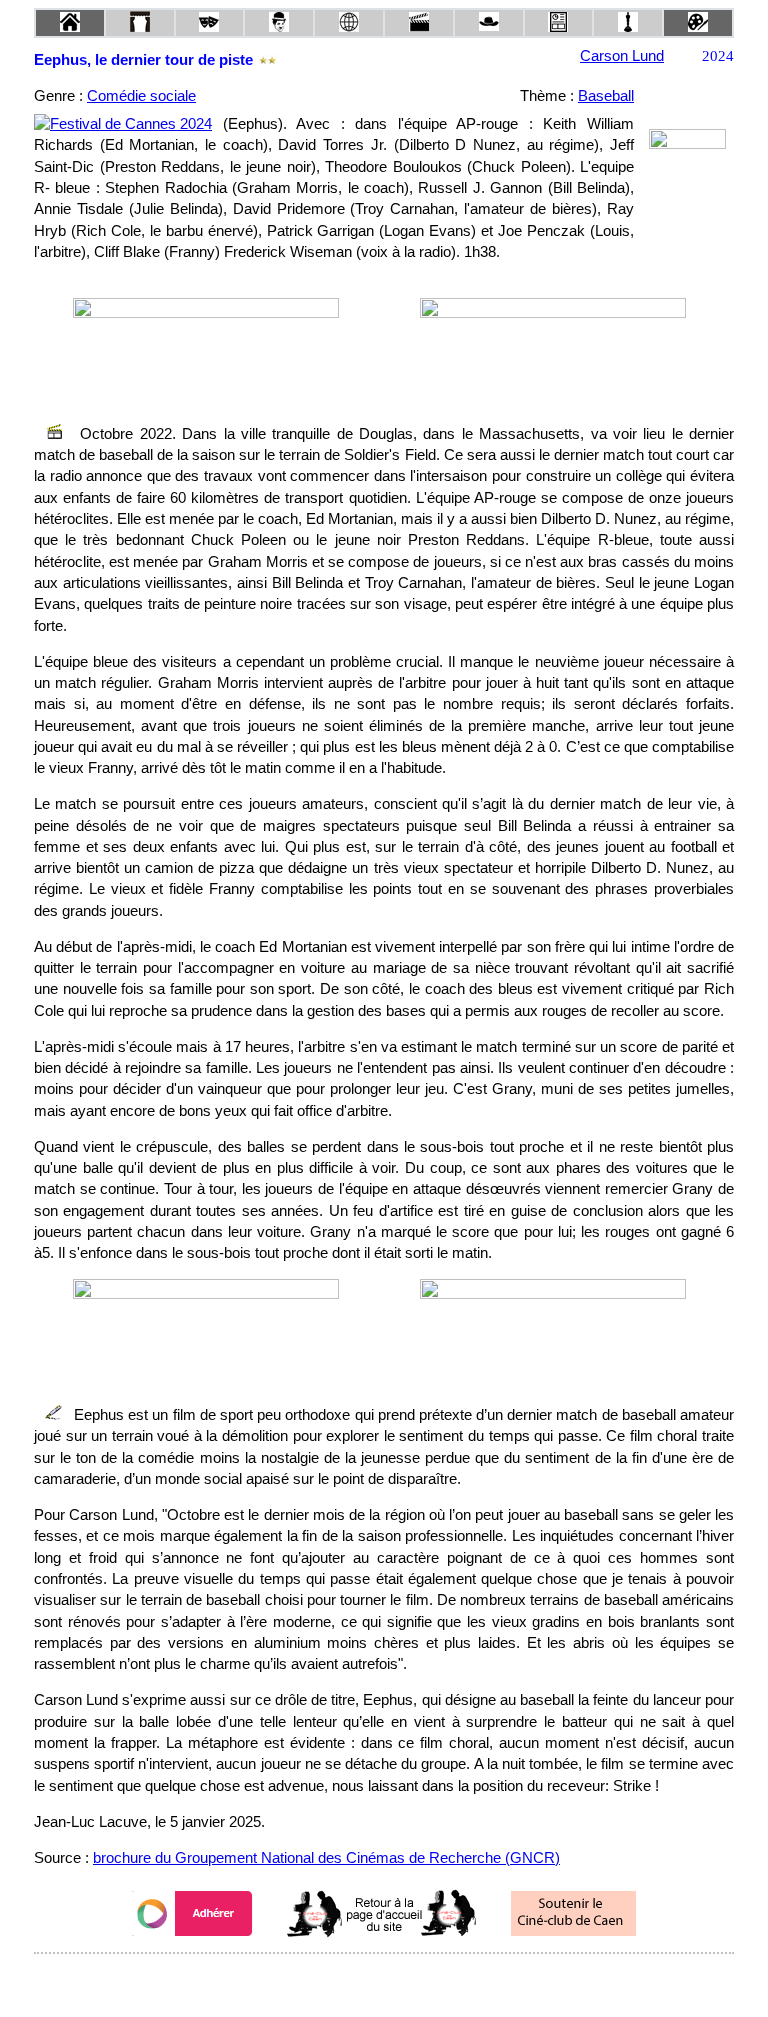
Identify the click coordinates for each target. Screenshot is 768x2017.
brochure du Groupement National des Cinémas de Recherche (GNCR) (326, 1858)
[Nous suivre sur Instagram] (422, 1980)
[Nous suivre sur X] (384, 1980)
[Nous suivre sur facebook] (346, 1980)
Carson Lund (622, 56)
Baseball (606, 96)
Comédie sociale (141, 96)
